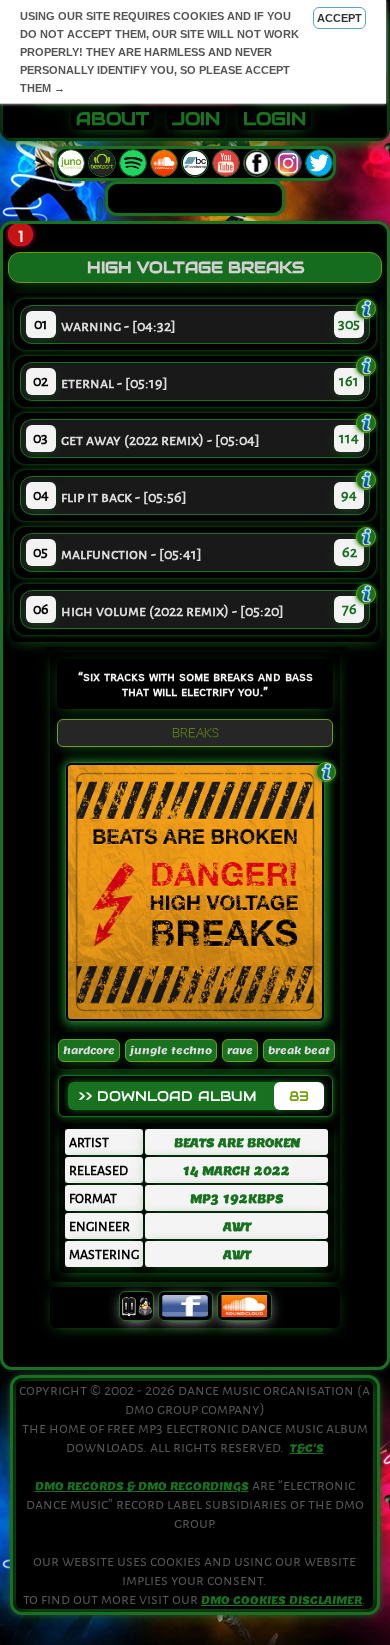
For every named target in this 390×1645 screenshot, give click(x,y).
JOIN (196, 119)
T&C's (307, 1448)
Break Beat (299, 1050)
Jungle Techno (171, 1050)
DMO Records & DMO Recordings (142, 1486)
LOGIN (274, 119)
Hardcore (89, 1050)
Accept (339, 18)
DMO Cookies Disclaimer (281, 1600)
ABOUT (112, 119)
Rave (240, 1050)
